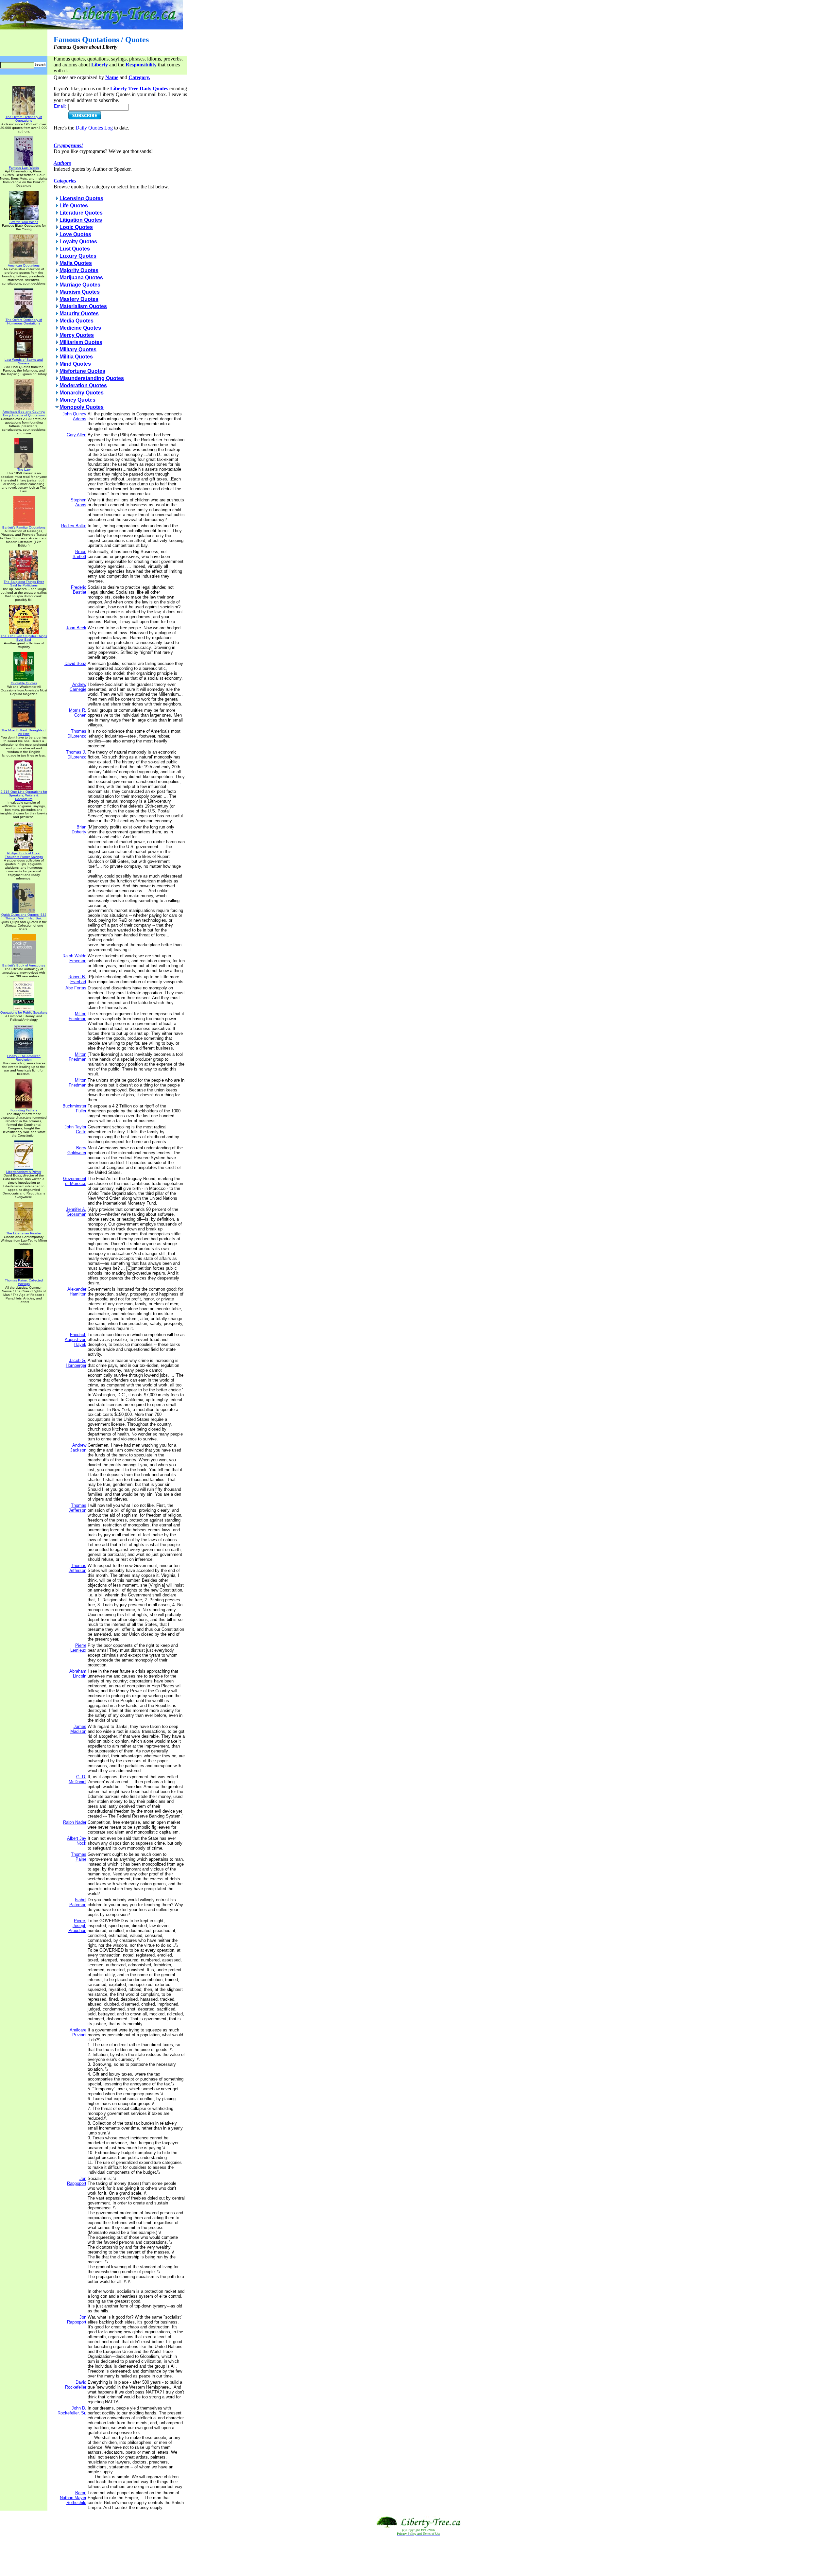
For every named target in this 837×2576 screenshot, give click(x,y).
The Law (24, 470)
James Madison (78, 1729)
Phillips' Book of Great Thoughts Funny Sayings (24, 855)
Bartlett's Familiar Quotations (24, 527)
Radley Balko (74, 526)
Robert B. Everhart (77, 979)
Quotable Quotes (24, 683)
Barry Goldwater (77, 1150)
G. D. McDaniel (77, 1779)
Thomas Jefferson (77, 1508)
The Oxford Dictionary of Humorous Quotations (24, 322)
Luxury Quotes (78, 256)
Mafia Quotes (76, 263)
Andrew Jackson (78, 1448)
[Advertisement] (418, 2556)
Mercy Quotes (77, 335)
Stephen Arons (78, 502)
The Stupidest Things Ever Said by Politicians (24, 583)
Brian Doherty (79, 829)
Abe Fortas (76, 988)
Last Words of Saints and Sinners (24, 361)
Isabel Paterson (78, 1902)
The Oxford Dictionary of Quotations (24, 119)
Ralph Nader (75, 1822)
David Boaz (75, 663)
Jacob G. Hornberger (76, 1363)
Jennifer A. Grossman (76, 1212)
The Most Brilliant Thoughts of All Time (24, 732)
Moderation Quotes (83, 385)
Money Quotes (77, 400)
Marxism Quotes (80, 292)
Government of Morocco (75, 1181)
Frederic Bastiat (79, 590)
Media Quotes (77, 321)
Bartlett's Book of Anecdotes (24, 965)
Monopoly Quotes (82, 407)
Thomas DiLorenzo (77, 734)
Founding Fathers (24, 1110)
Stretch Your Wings (24, 222)
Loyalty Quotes (78, 242)
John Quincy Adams (74, 416)
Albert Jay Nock (77, 1841)
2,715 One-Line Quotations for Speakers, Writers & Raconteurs (24, 795)
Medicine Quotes (80, 328)
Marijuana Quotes (81, 278)
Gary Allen (77, 435)
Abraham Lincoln (78, 1674)
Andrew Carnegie (78, 687)
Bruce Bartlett (79, 554)
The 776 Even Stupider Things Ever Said (24, 638)
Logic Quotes (76, 227)
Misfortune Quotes (82, 371)
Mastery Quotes (79, 299)
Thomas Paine (79, 1857)
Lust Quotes (75, 249)
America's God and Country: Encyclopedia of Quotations (24, 413)
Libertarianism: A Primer (24, 1172)
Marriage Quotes (80, 285)
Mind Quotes (75, 364)
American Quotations (24, 265)
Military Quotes (78, 349)
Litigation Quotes (81, 220)
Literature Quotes (81, 213)
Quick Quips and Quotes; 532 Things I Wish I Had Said (24, 916)
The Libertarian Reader (24, 1233)
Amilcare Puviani (78, 2032)
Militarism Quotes (81, 342)
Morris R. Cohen (78, 713)
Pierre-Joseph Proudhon (77, 1926)
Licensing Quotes (81, 198)
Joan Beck (76, 628)
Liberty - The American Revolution (24, 1058)
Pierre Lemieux (78, 1648)
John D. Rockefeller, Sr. (72, 2411)
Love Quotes (75, 234)
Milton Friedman (77, 1016)
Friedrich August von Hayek (76, 1340)
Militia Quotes (76, 357)
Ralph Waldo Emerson (74, 958)
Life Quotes (74, 206)
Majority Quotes (79, 270)
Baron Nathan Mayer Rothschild (73, 2498)
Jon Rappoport (77, 2181)
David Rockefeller (76, 2385)
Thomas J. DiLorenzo (76, 755)
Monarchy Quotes (82, 393)
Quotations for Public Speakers (24, 1012)
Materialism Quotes (83, 306)
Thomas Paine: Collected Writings (24, 1282)
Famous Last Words (24, 168)
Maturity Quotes (79, 313)
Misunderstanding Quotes (92, 378)
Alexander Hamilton (77, 1292)
